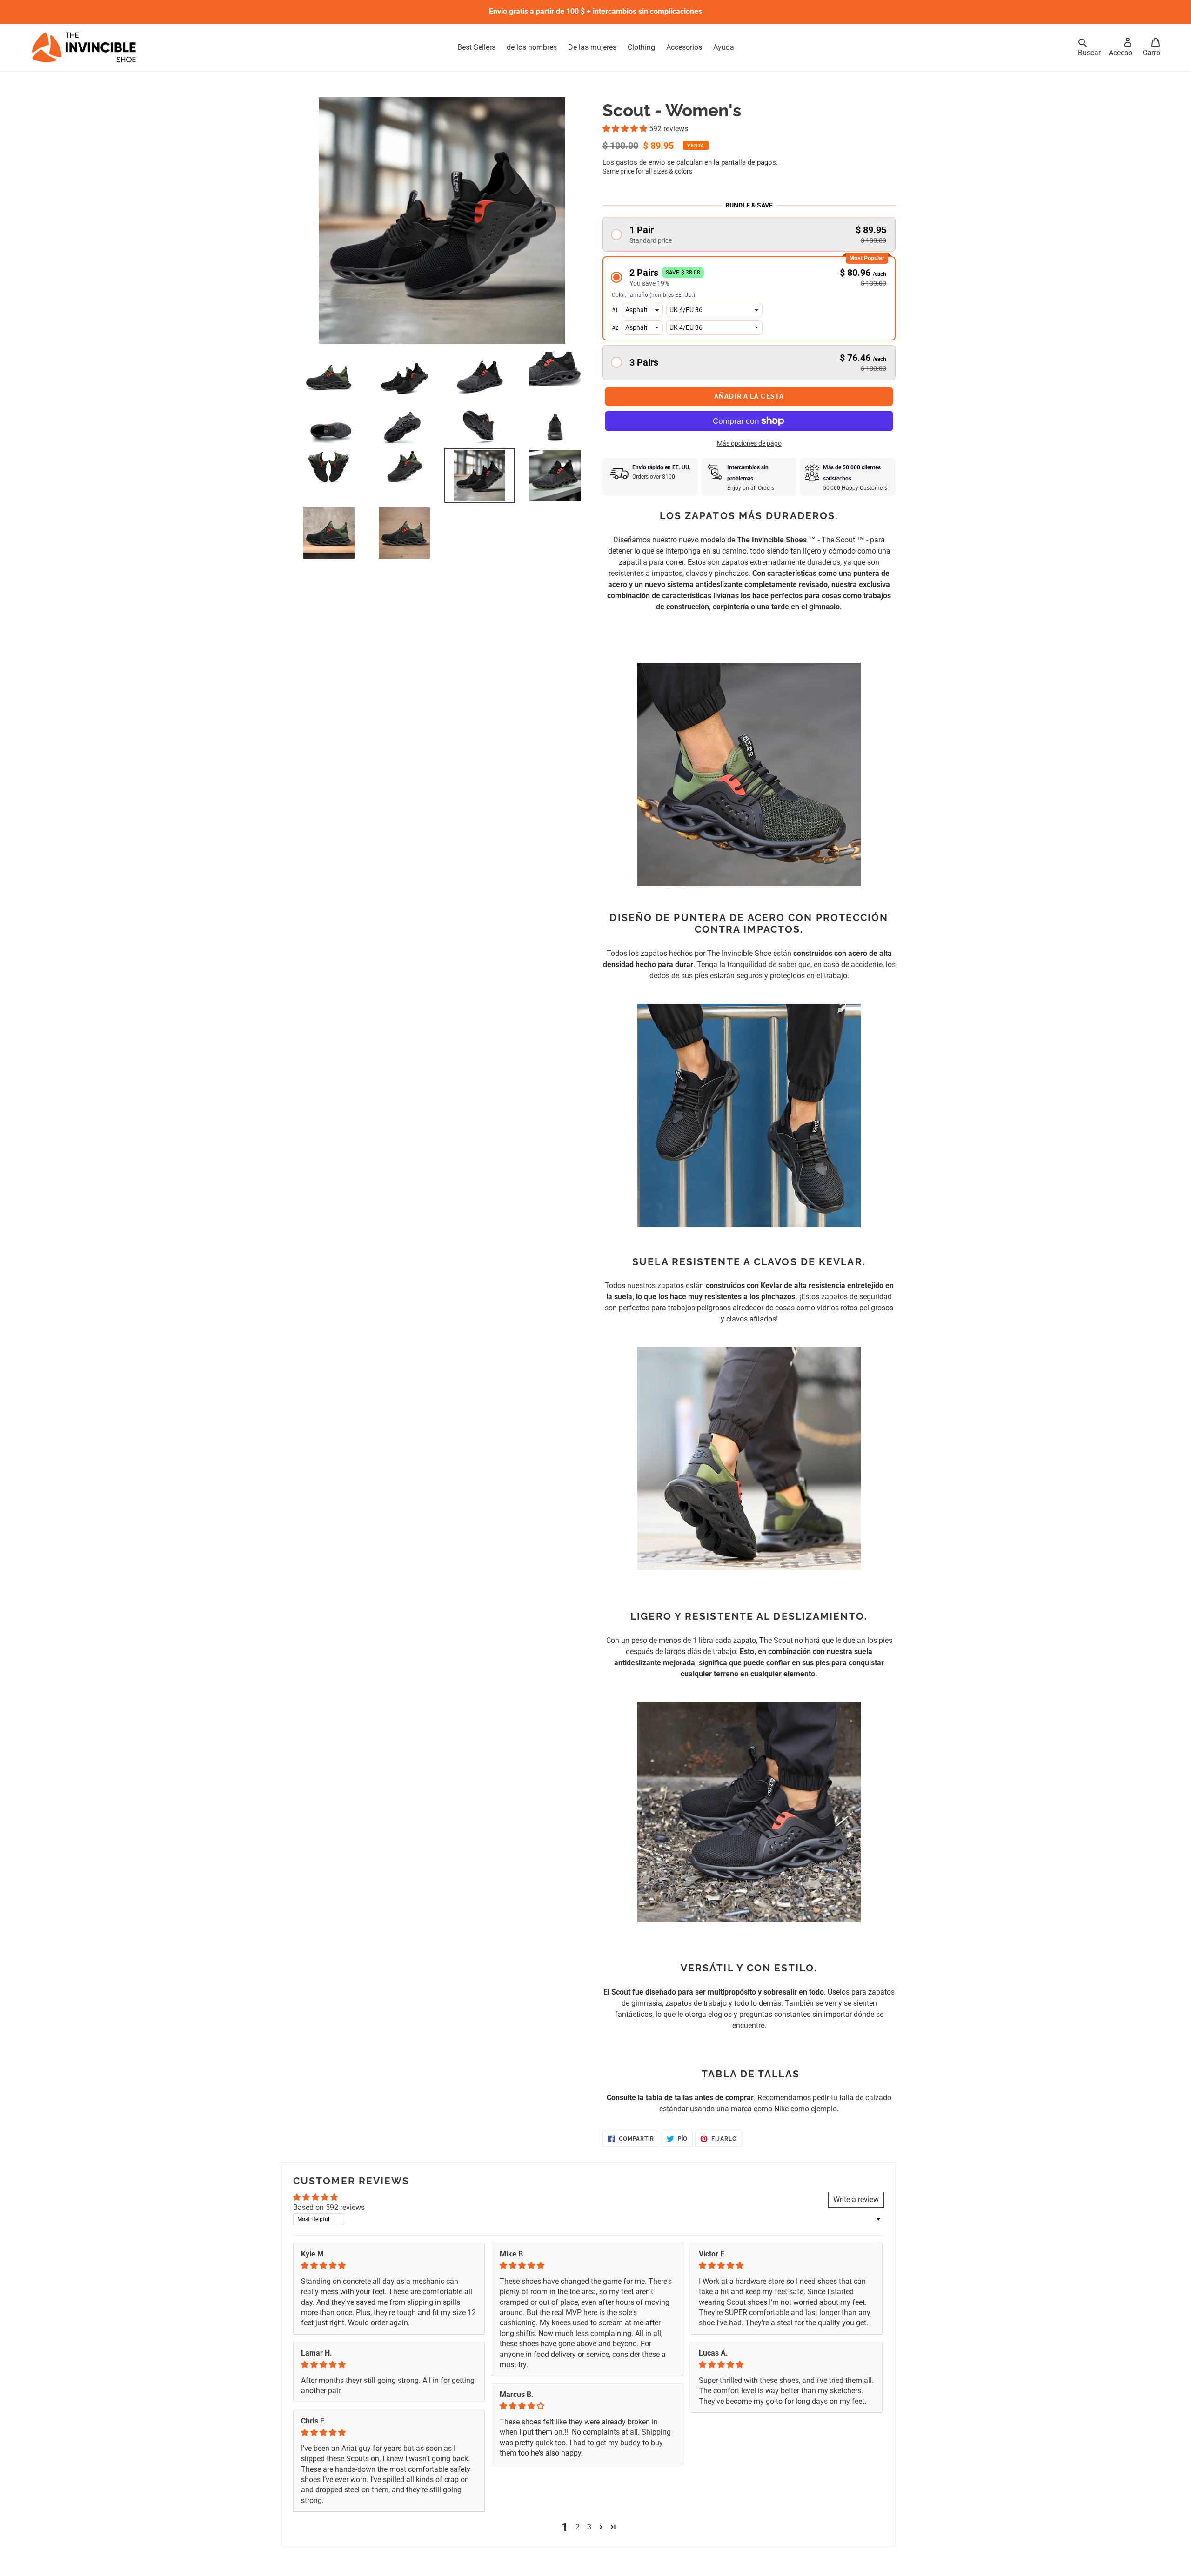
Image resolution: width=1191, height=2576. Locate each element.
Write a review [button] (856, 2199)
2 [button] (578, 2527)
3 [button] (589, 2527)
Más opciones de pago (749, 443)
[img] (389, 2266)
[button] (626, 129)
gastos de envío (641, 162)
